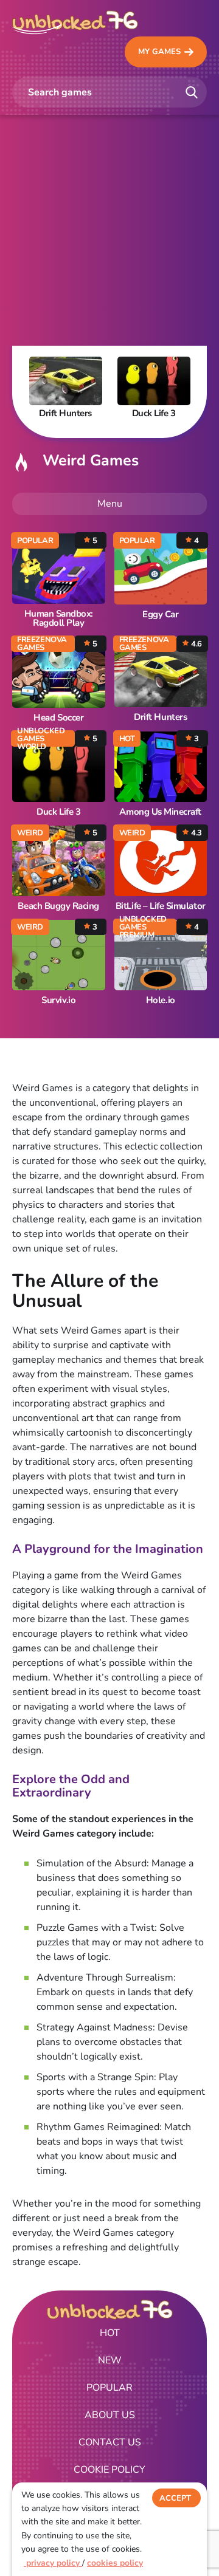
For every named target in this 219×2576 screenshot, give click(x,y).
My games (159, 52)
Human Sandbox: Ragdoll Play (59, 618)
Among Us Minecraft (160, 812)
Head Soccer (58, 718)
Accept (175, 2498)
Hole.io (161, 1000)
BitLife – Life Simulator (161, 906)
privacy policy (53, 2563)
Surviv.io (58, 1000)
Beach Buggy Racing (58, 906)
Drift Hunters (160, 717)
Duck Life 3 (58, 812)
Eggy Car (160, 615)
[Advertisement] (109, 230)
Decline (176, 2523)
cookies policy (115, 2563)
